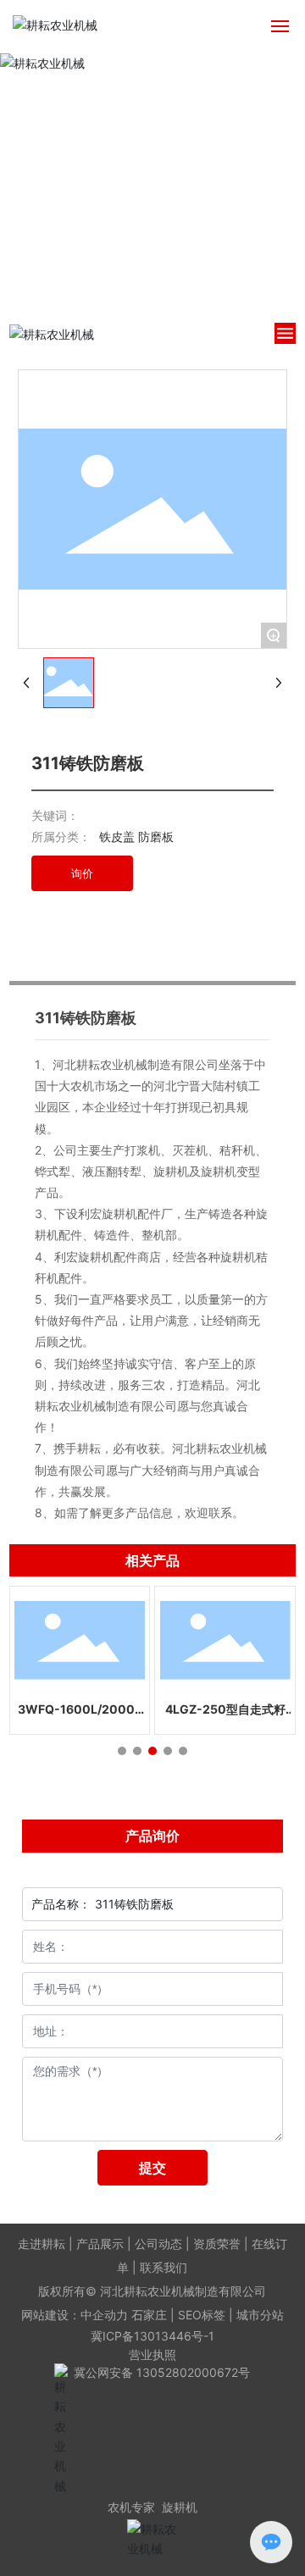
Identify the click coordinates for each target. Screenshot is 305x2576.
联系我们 (164, 2267)
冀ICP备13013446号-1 (152, 2336)
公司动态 (158, 2244)
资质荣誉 (217, 2244)
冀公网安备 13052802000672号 (162, 2372)
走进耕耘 (42, 2244)
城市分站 (260, 2315)
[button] (122, 1751)
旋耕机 (180, 2507)
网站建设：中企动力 (75, 2315)
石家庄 (149, 2315)
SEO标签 (202, 2315)
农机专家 (131, 2507)
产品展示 (100, 2244)
